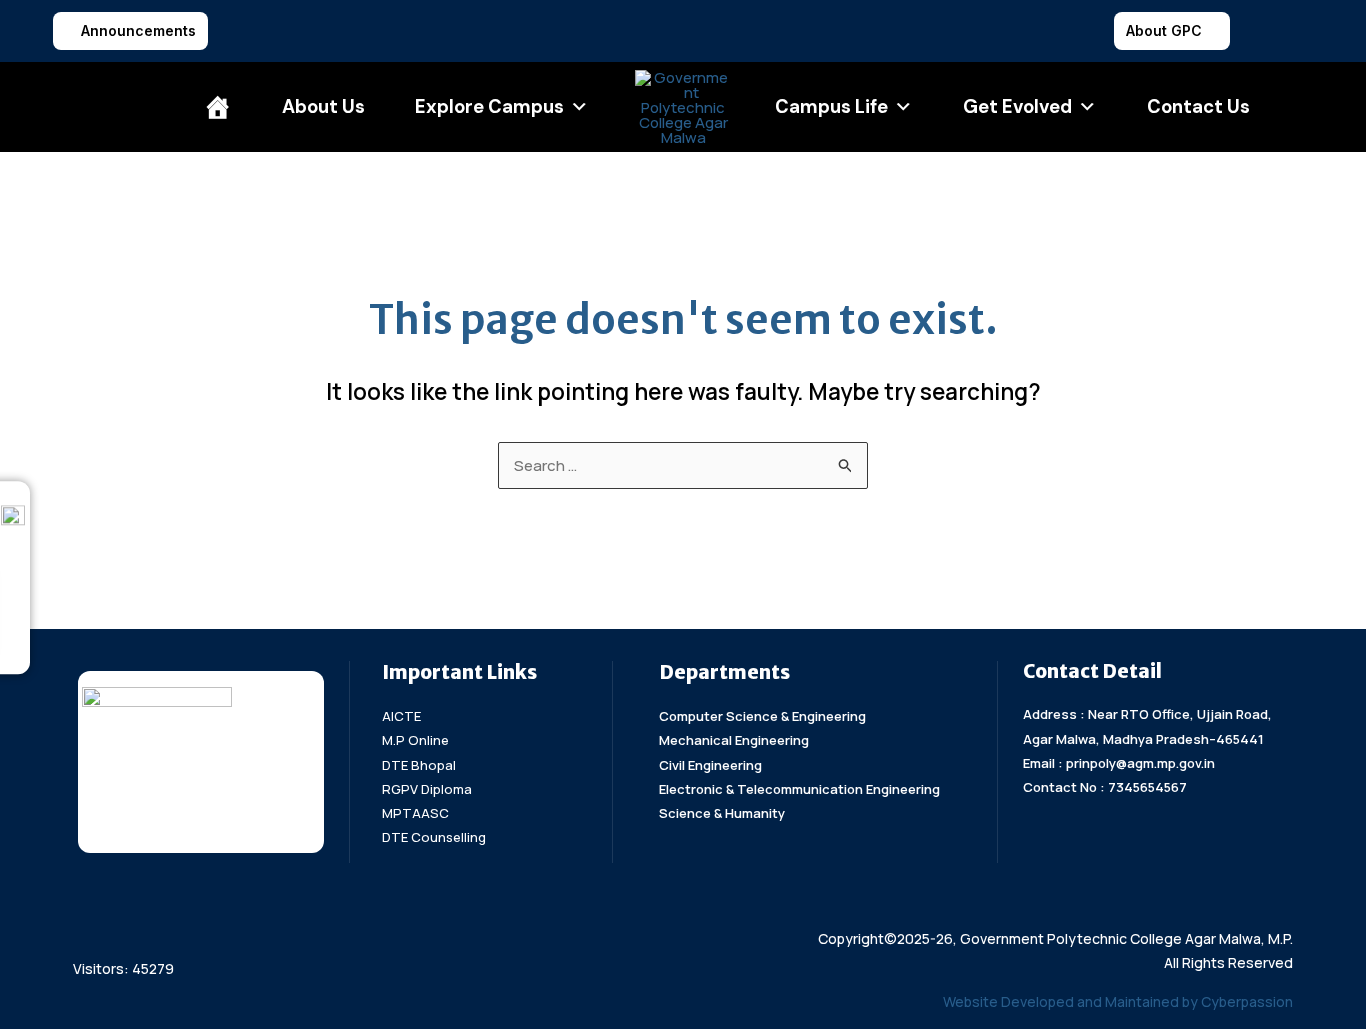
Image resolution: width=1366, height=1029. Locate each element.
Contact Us (1198, 107)
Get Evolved (1017, 107)
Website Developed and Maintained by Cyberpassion (1118, 1001)
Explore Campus (489, 107)
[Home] (218, 107)
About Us (323, 107)
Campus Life (831, 107)
